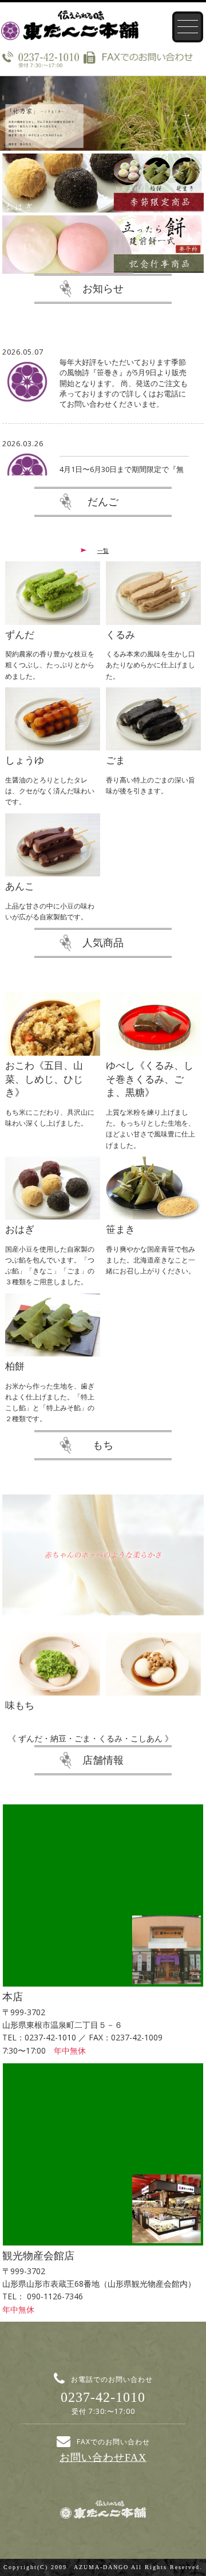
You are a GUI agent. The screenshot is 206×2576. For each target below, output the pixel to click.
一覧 (103, 550)
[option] (103, 113)
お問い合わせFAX (103, 2457)
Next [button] (186, 113)
